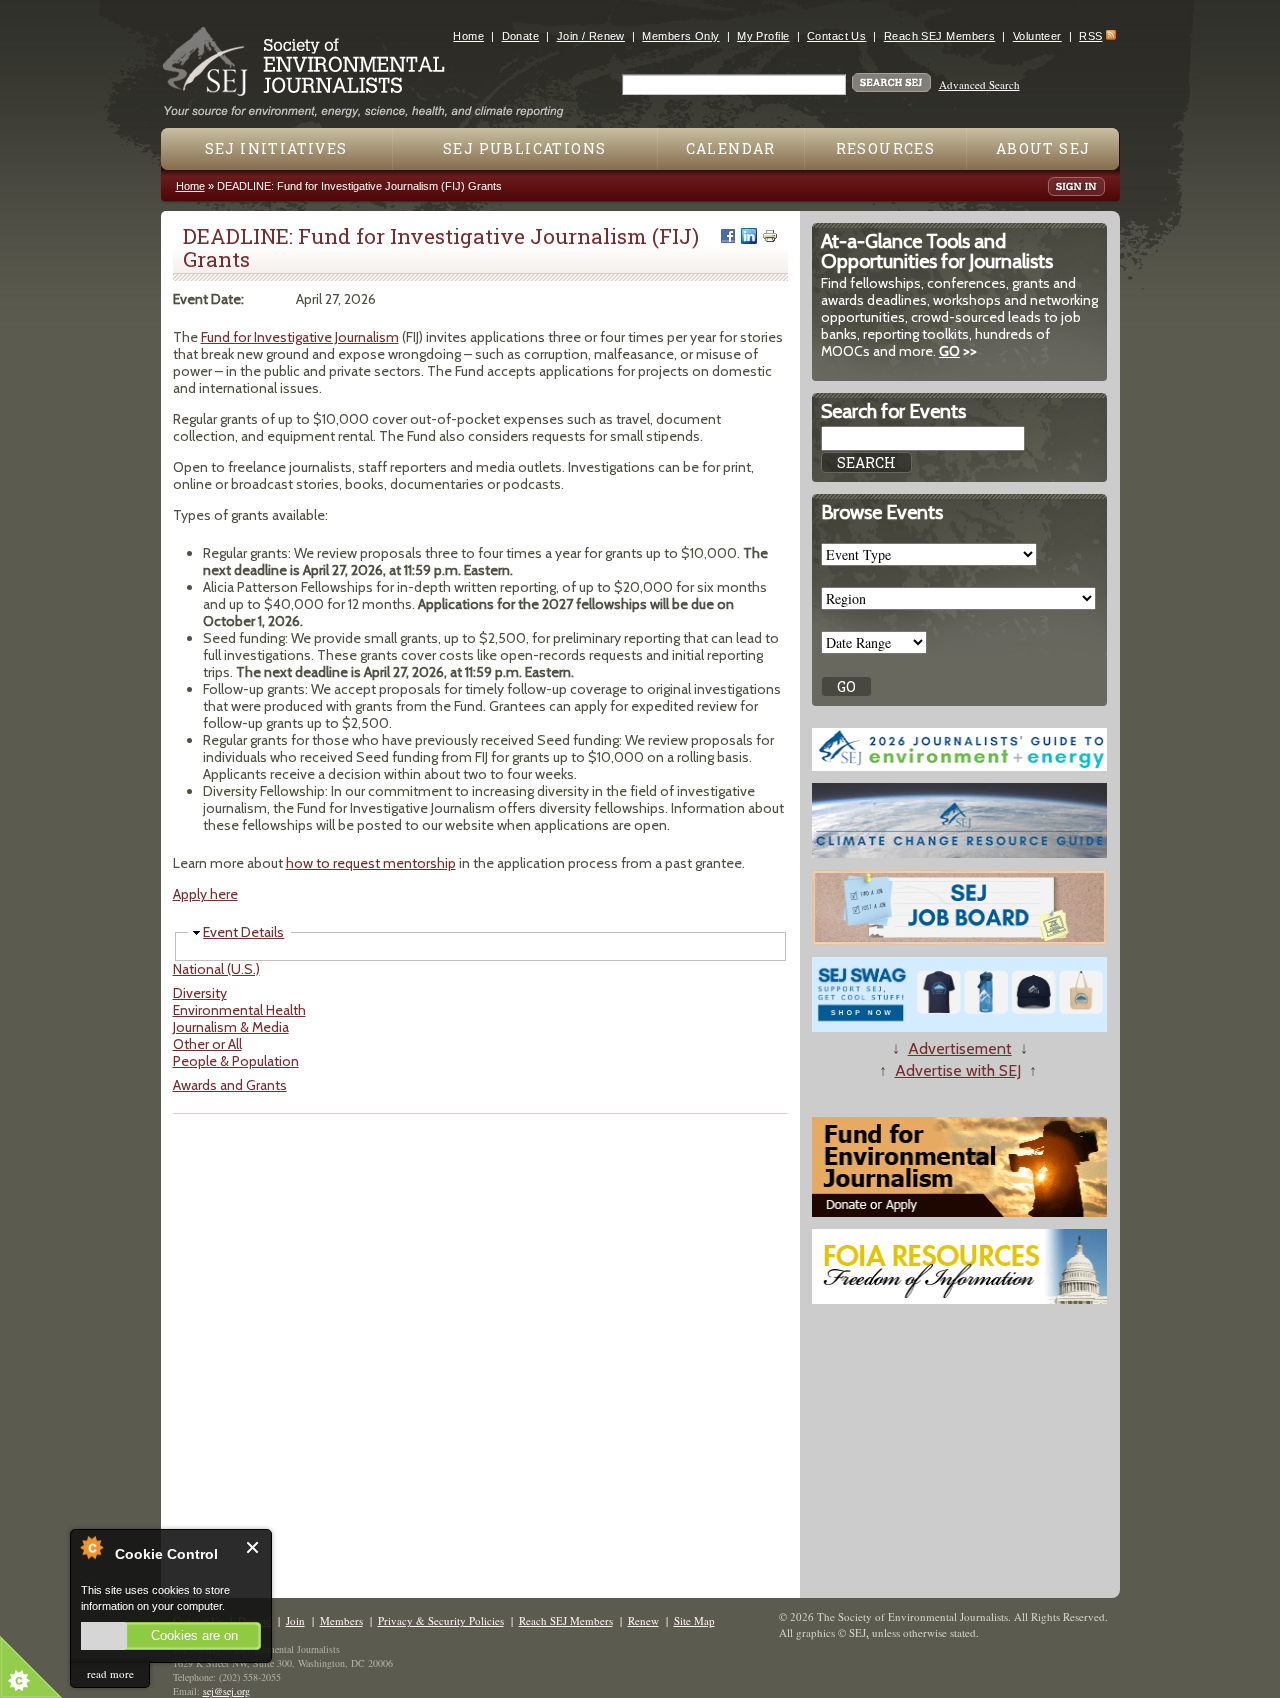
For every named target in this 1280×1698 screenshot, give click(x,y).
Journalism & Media (231, 1027)
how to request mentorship (371, 863)
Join (295, 1620)
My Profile (763, 36)
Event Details (243, 932)
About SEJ (1043, 148)
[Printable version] (770, 236)
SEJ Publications (524, 148)
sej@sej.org (226, 1691)
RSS (1090, 36)
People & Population (236, 1061)
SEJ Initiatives (276, 148)
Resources (886, 148)
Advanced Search (979, 84)
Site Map (694, 1620)
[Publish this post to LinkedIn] (749, 236)
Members (341, 1620)
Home (468, 36)
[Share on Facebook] (728, 236)
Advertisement (960, 1048)
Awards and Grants (230, 1085)
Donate (521, 36)
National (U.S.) (216, 969)
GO (949, 351)
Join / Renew (591, 36)
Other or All (207, 1044)
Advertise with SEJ (958, 1070)
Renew (643, 1620)
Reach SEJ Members (939, 36)
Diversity (200, 993)
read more (110, 1673)
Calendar (731, 148)
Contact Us (836, 36)
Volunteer (1037, 36)
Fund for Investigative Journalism (300, 337)
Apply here (205, 894)
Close (253, 1547)
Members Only (680, 36)
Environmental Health (239, 1010)
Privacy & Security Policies (441, 1620)
